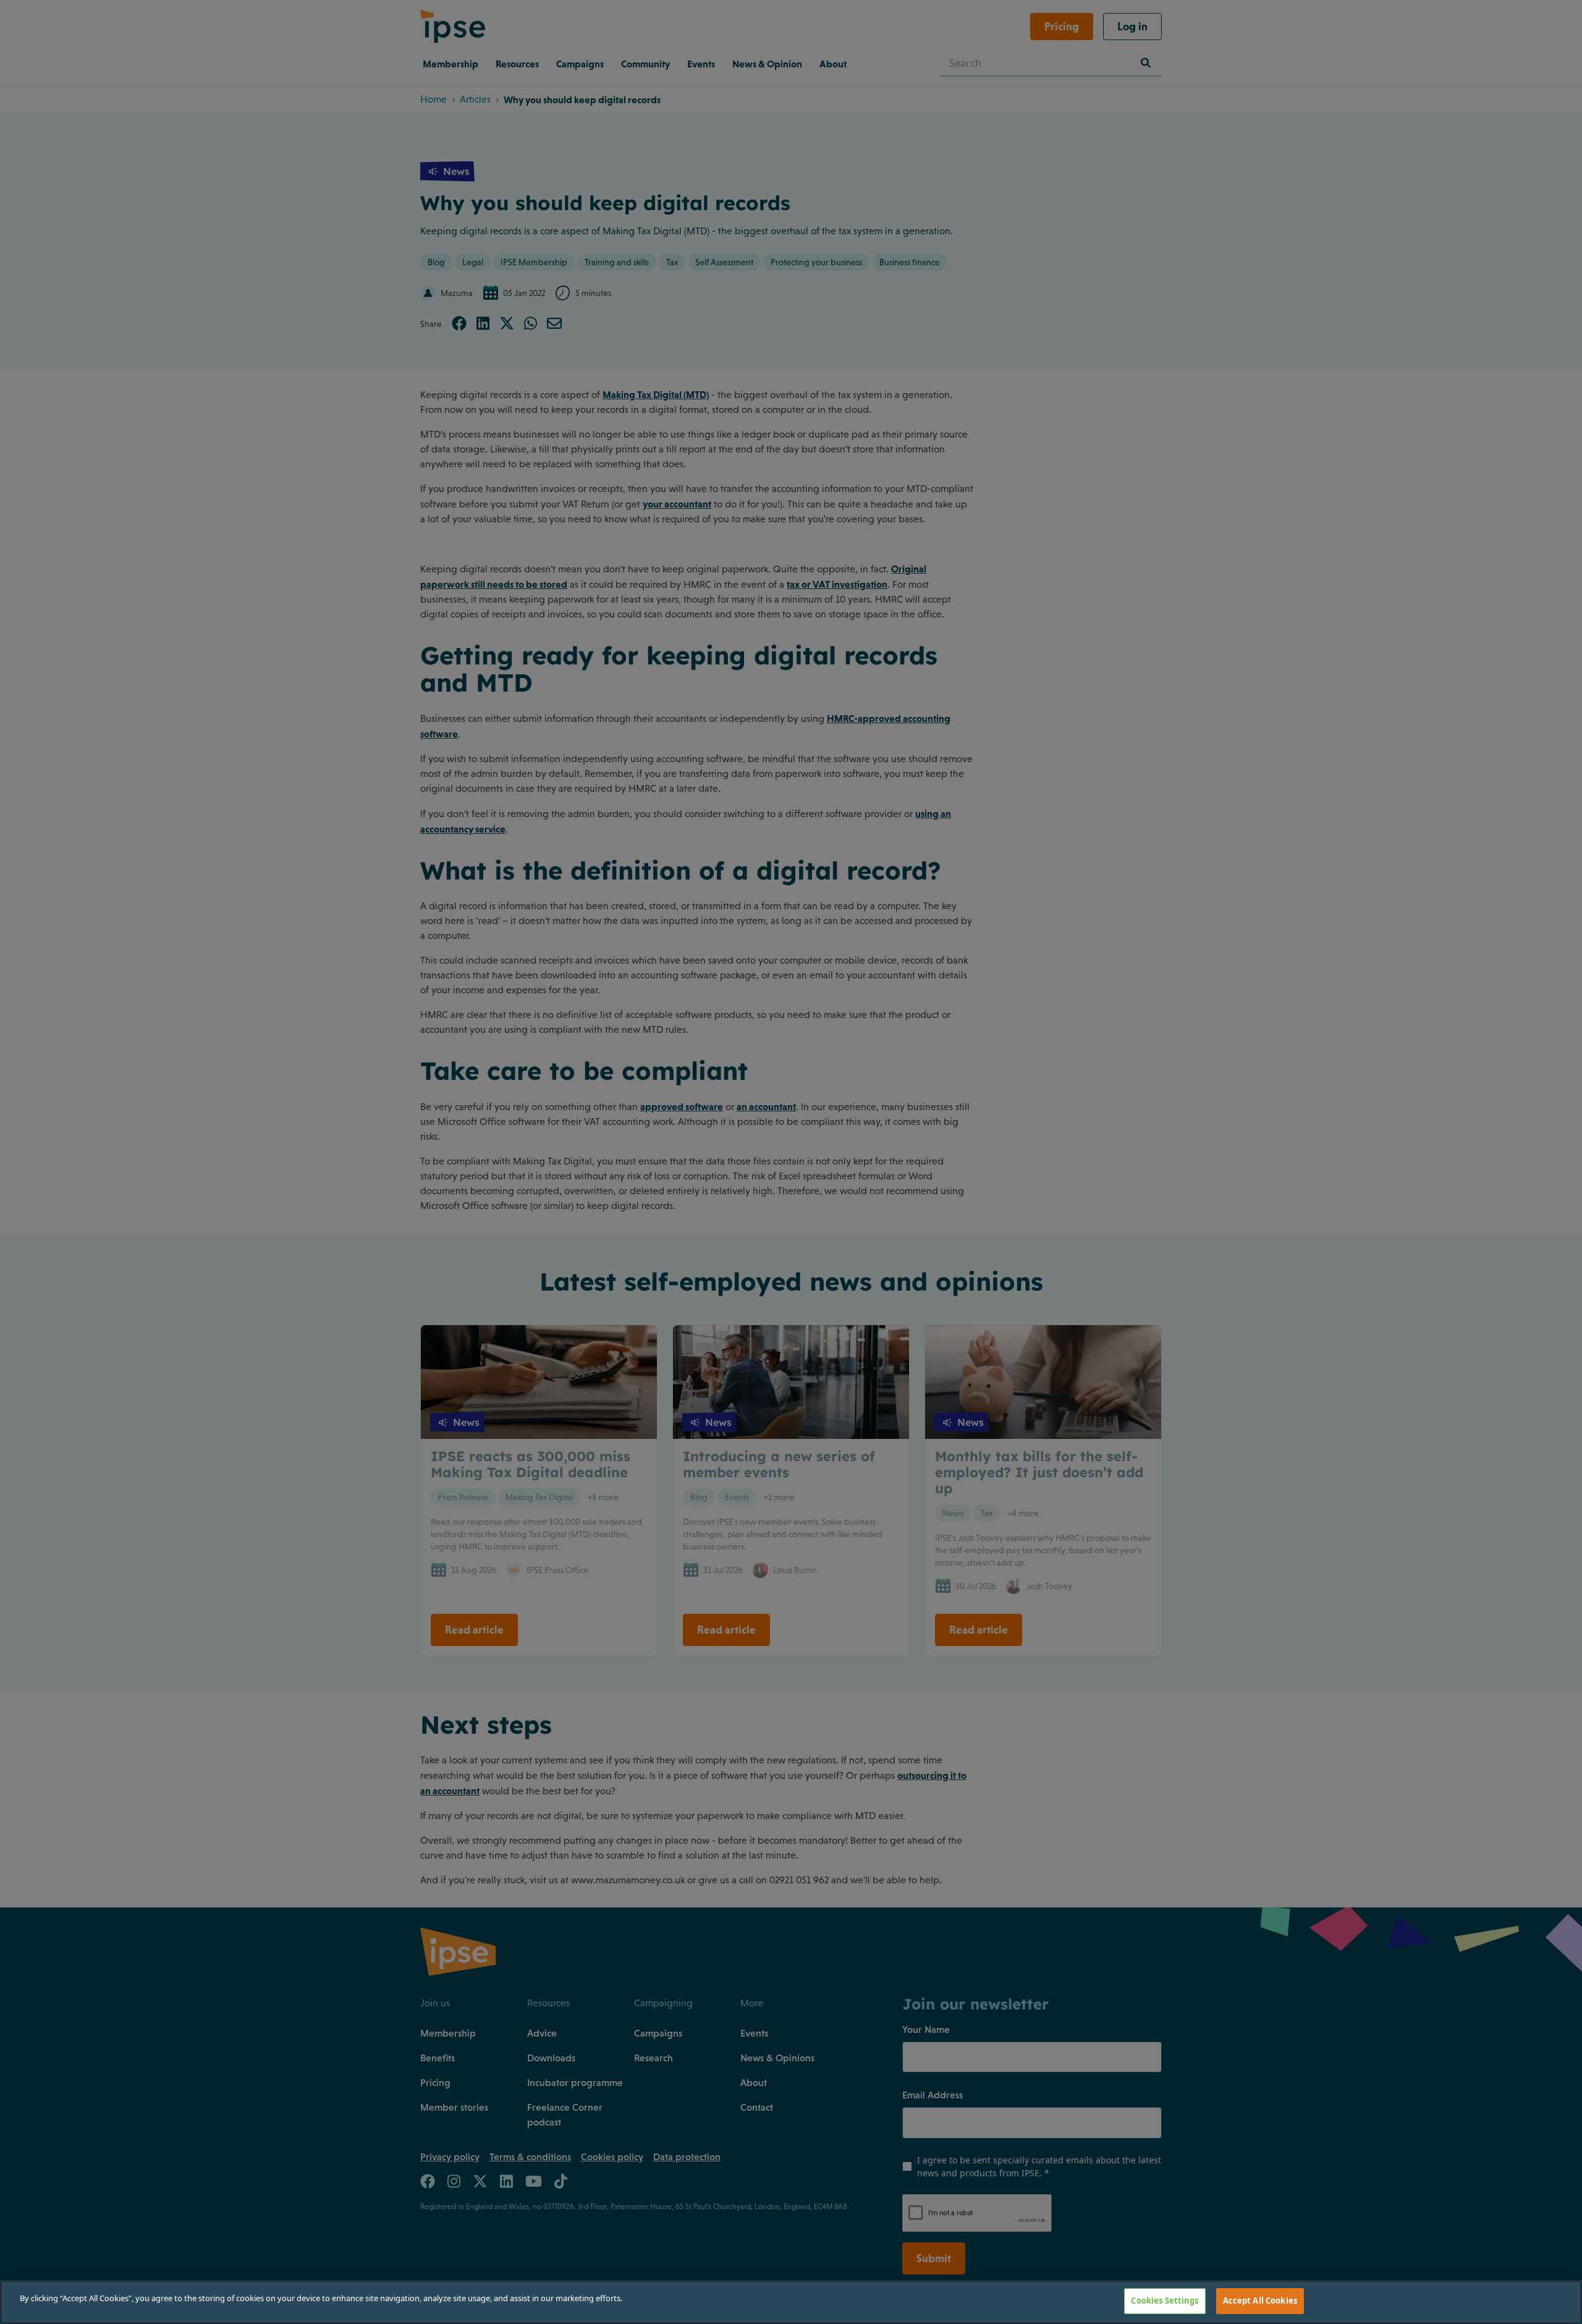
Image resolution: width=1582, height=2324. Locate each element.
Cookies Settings (1165, 2301)
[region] (791, 2302)
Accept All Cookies (1260, 2301)
